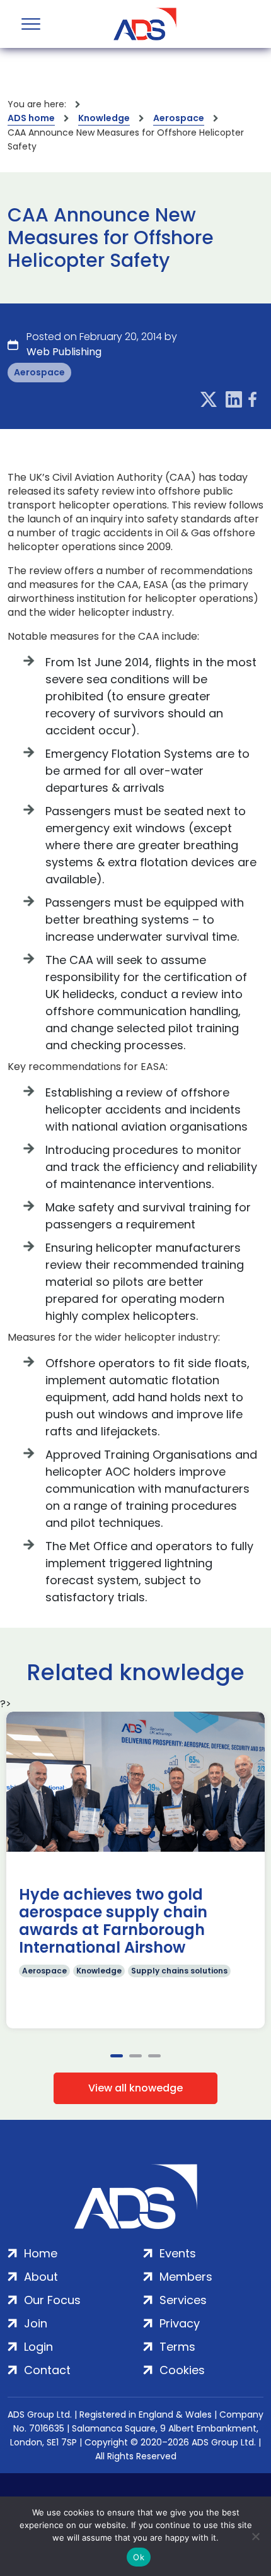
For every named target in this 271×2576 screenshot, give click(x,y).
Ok (139, 2557)
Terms (177, 2347)
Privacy (180, 2323)
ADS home (31, 118)
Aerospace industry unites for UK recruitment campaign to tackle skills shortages (117, 1921)
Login (38, 2347)
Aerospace (179, 118)
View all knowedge (135, 2088)
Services (183, 2300)
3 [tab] (154, 2056)
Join (36, 2323)
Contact (47, 2370)
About (41, 2277)
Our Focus (52, 2300)
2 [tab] (135, 2056)
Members (186, 2277)
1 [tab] (117, 2056)
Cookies (182, 2370)
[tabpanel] (135, 1870)
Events (178, 2253)
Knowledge (104, 118)
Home (41, 2253)
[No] (255, 2536)
